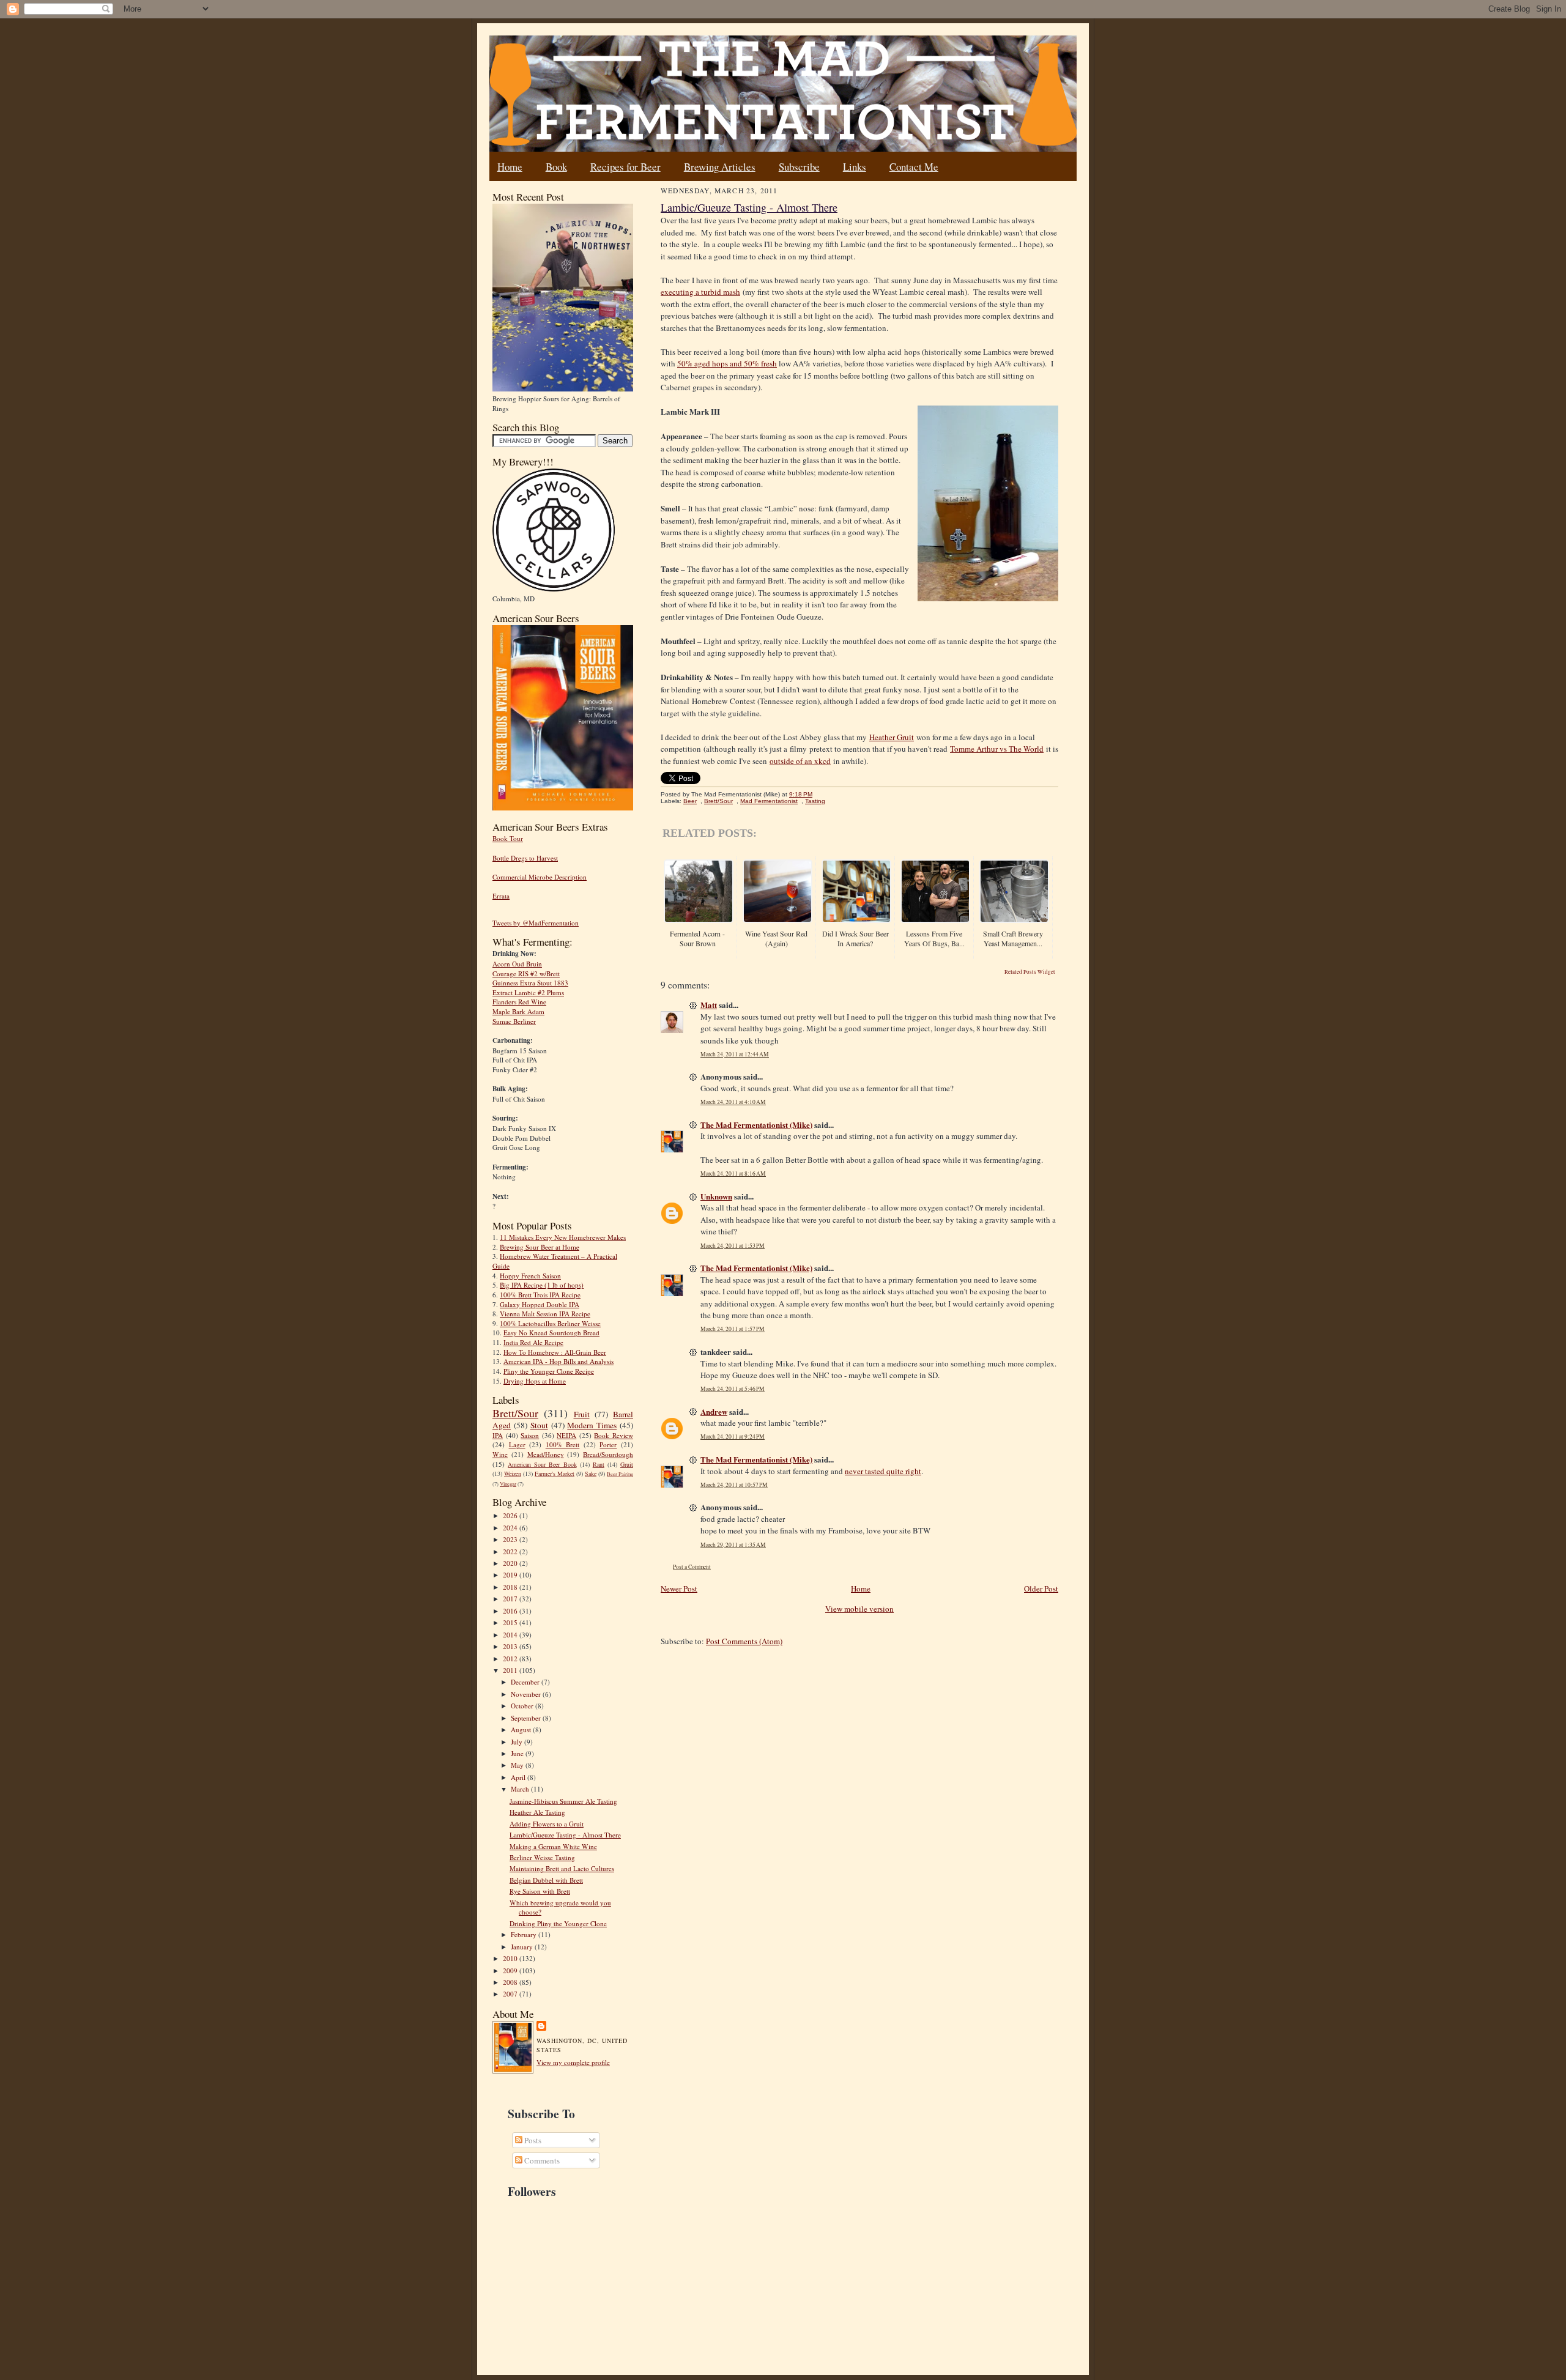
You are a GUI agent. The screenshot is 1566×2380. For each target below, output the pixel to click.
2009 (511, 1970)
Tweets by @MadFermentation (536, 923)
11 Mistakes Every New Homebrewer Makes (563, 1237)
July (518, 1742)
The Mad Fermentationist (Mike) (756, 1125)
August (522, 1729)
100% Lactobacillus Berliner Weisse (550, 1323)
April (519, 1777)
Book (556, 167)
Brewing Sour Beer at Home (540, 1247)
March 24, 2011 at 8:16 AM (733, 1173)
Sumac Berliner (514, 1021)
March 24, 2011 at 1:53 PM (733, 1246)
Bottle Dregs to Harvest (525, 858)
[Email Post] (819, 794)
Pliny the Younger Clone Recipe (549, 1371)
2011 (511, 1670)
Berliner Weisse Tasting (542, 1857)
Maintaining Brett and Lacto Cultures (562, 1868)
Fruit (582, 1414)
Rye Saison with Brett (540, 1891)
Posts (532, 2140)
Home (510, 167)
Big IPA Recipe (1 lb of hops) (542, 1285)
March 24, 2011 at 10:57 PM (734, 1485)
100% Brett (563, 1444)
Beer (690, 801)
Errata (501, 896)
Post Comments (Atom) (744, 1641)
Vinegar (508, 1484)
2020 (511, 1563)
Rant (599, 1464)
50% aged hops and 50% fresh (727, 363)
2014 (511, 1635)
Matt (709, 1005)
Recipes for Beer (625, 167)
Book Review (614, 1435)
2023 (511, 1539)
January (523, 1947)
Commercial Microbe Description (540, 877)
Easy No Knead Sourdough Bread (551, 1333)
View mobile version (859, 1609)
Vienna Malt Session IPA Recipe (545, 1314)
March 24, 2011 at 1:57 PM (733, 1329)
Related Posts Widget (1030, 972)
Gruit (627, 1464)
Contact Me (914, 167)
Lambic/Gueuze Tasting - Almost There (565, 1835)
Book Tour (508, 838)
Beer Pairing (620, 1474)
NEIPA (566, 1435)
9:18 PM (801, 794)
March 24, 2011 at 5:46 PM (733, 1389)
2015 (511, 1622)
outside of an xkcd (800, 761)
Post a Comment (692, 1567)
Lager (517, 1444)
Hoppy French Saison (530, 1276)
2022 (511, 1551)
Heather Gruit (892, 737)
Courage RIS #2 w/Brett (526, 973)
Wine (500, 1454)
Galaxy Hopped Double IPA (540, 1304)
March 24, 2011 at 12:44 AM (735, 1054)
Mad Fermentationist (769, 801)
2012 (511, 1659)
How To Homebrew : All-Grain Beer (555, 1352)
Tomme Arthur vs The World (997, 749)
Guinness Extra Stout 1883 (530, 983)
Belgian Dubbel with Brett (546, 1880)
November (527, 1694)
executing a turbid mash (700, 292)
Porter (608, 1444)
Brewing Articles (720, 167)
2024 (511, 1528)
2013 (511, 1646)
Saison (530, 1435)
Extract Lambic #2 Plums (528, 992)
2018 (511, 1587)
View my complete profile (573, 2062)
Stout (539, 1425)
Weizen (513, 1474)
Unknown (716, 1196)
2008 (511, 1982)
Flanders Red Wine (519, 1002)
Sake (591, 1474)
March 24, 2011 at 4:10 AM (733, 1102)
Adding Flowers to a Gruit (547, 1824)
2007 (511, 1994)
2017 (511, 1599)
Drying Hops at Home (535, 1381)
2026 (511, 1515)
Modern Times (592, 1425)
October (523, 1706)
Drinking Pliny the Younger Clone (558, 1923)
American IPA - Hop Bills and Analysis (558, 1361)
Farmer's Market (555, 1474)
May (518, 1765)
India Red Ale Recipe (533, 1342)
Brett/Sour (515, 1413)
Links (855, 167)
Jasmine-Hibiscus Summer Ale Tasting (563, 1801)
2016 (511, 1611)
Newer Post (679, 1589)
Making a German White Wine (553, 1846)
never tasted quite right (883, 1471)
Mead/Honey (546, 1454)
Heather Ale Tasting (537, 1812)
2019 (511, 1575)
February (525, 1934)
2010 (511, 1958)
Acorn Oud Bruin (517, 964)
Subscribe (799, 167)
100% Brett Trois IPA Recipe (540, 1295)
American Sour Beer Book (542, 1464)
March (521, 1789)
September (527, 1718)
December (526, 1682)
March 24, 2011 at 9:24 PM (733, 1437)
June (518, 1753)
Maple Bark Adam (518, 1011)
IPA (498, 1435)
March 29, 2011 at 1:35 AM (733, 1545)
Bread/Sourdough (608, 1454)
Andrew (714, 1411)
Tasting (815, 801)
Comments (541, 2160)
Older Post (1041, 1589)
